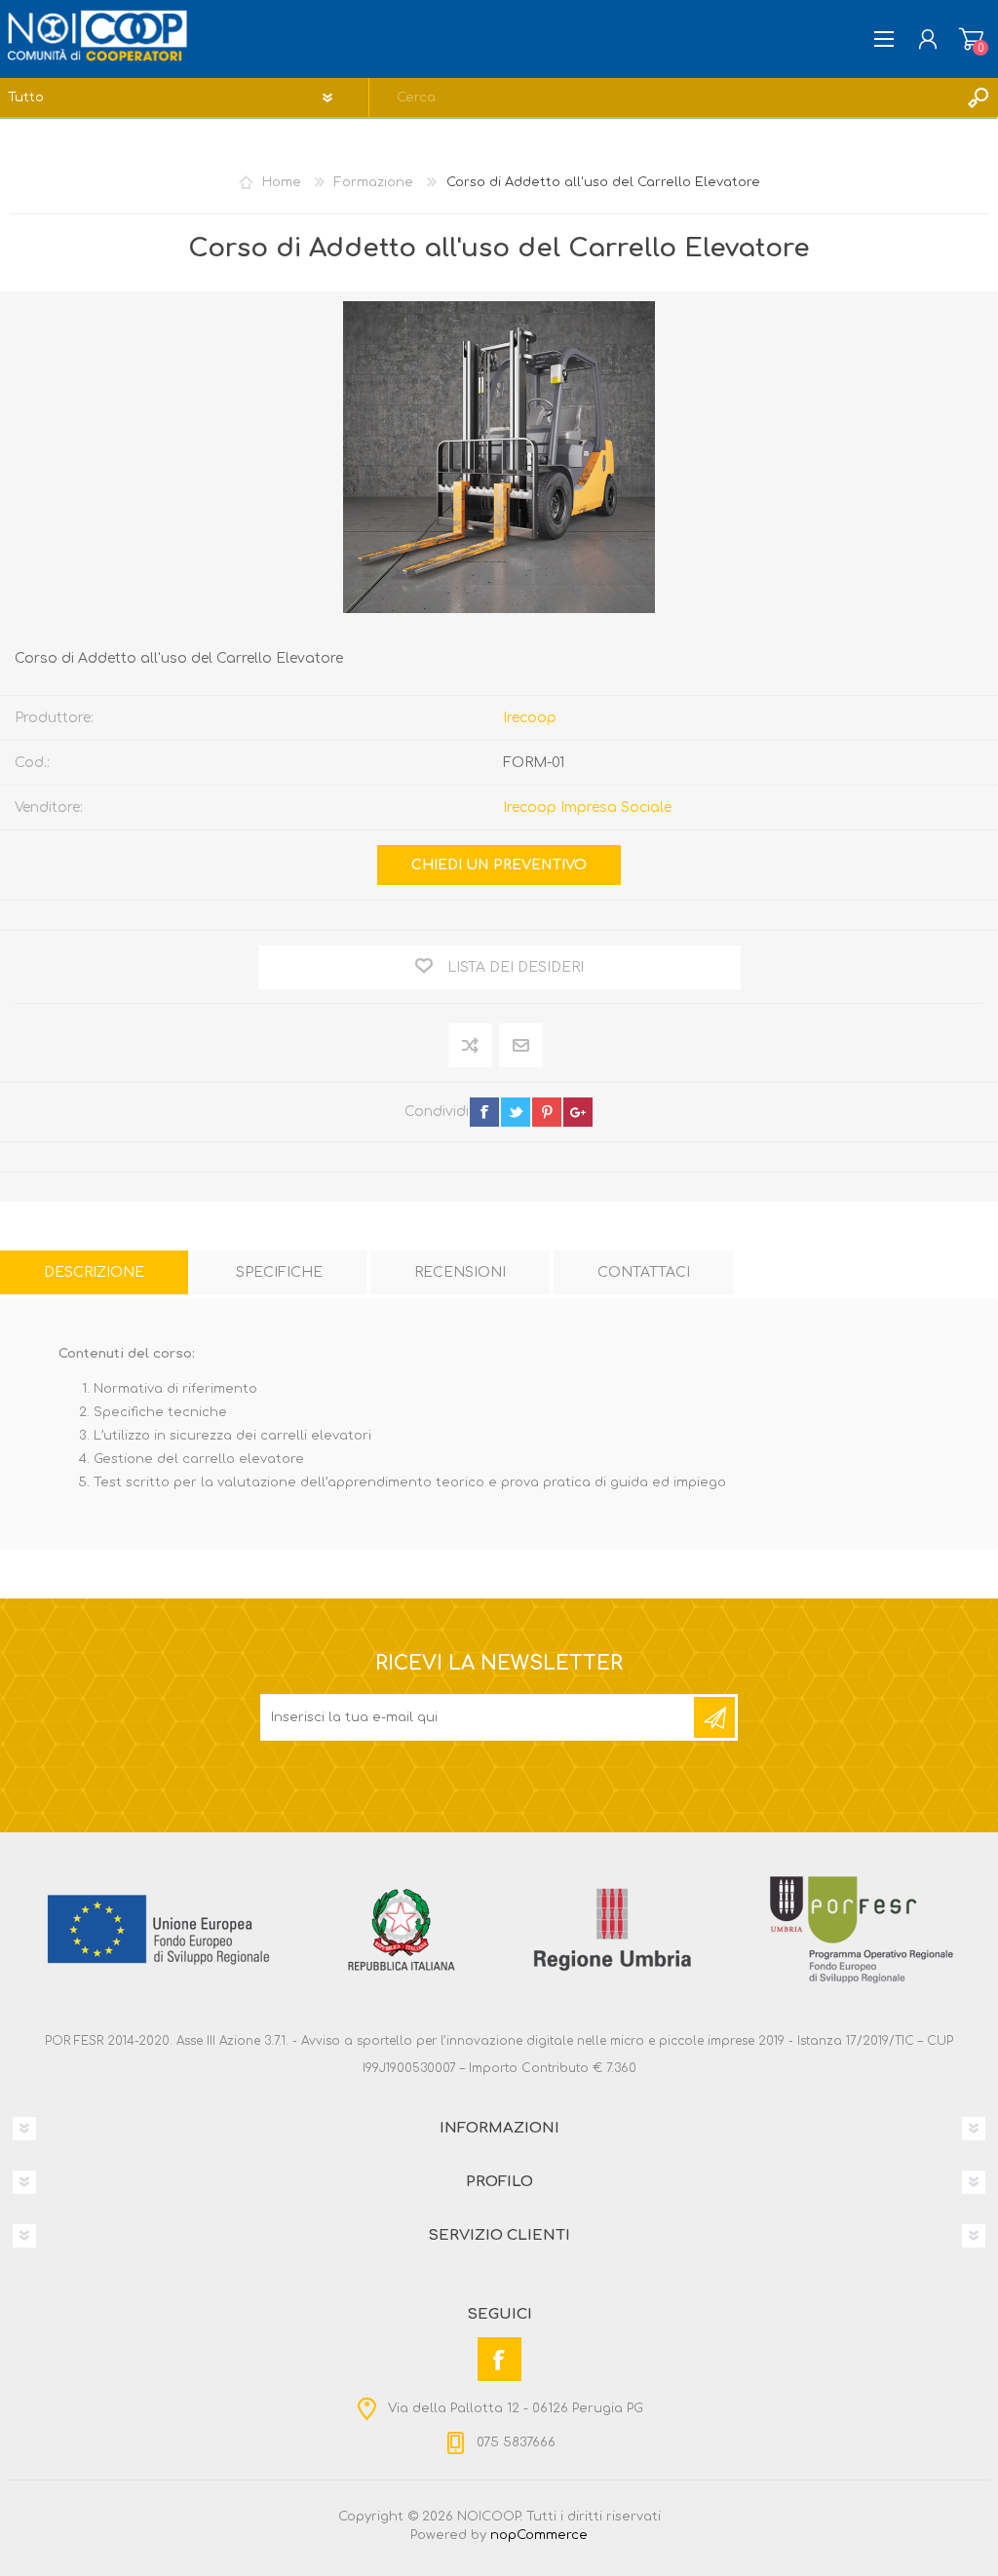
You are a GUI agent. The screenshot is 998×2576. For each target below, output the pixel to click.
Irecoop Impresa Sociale (587, 807)
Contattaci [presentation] (644, 1272)
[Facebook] (499, 2359)
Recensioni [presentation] (460, 1272)
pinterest (547, 1112)
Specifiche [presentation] (279, 1272)
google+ (578, 1112)
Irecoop (530, 718)
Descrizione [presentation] (94, 1272)
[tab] (94, 1272)
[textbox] (664, 97)
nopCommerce (539, 2535)
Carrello (971, 39)
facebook (484, 1112)
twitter (516, 1112)
